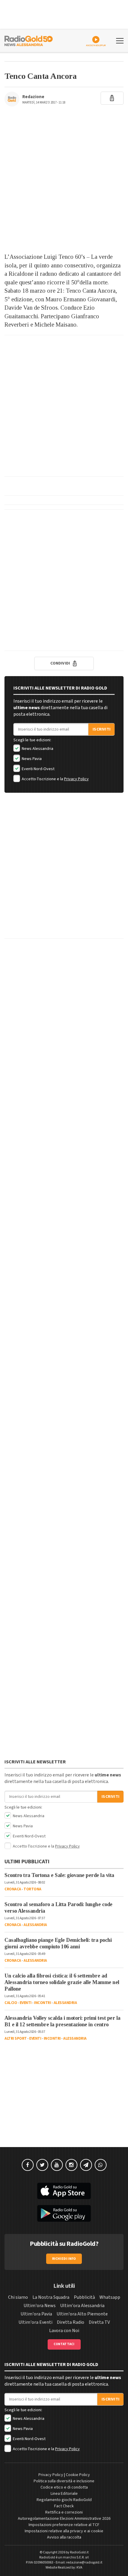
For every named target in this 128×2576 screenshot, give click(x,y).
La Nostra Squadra (51, 2297)
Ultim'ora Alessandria (82, 2306)
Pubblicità (84, 2297)
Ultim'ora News (40, 2306)
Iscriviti (102, 729)
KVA (79, 2568)
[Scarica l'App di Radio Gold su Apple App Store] (64, 2191)
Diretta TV (99, 2322)
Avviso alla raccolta (64, 2537)
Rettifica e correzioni (64, 2512)
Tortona (32, 1889)
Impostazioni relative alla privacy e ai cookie (64, 2531)
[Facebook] (28, 2165)
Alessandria (35, 1925)
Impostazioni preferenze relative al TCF (64, 2525)
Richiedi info (64, 2259)
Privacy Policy (76, 779)
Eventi (26, 2003)
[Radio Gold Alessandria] (29, 40)
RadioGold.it (79, 2552)
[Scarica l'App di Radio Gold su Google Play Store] (64, 2213)
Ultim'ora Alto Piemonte (82, 2314)
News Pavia (31, 759)
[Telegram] (86, 2165)
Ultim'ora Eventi (35, 2322)
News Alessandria (37, 749)
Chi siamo (18, 2297)
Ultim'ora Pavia (36, 2314)
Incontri (42, 2003)
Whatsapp (110, 2297)
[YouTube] (57, 2165)
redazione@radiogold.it (84, 2562)
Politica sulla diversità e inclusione (64, 2481)
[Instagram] (71, 2165)
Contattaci (64, 2344)
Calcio (11, 2003)
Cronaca (13, 1889)
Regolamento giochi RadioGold (64, 2500)
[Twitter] (42, 2165)
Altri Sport (16, 2038)
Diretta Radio (71, 2322)
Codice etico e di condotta (64, 2487)
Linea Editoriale (64, 2494)
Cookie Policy (78, 2475)
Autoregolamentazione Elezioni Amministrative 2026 (64, 2519)
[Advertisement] (64, 183)
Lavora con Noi (64, 2331)
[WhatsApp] (101, 2165)
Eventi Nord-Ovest (38, 769)
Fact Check (64, 2506)
